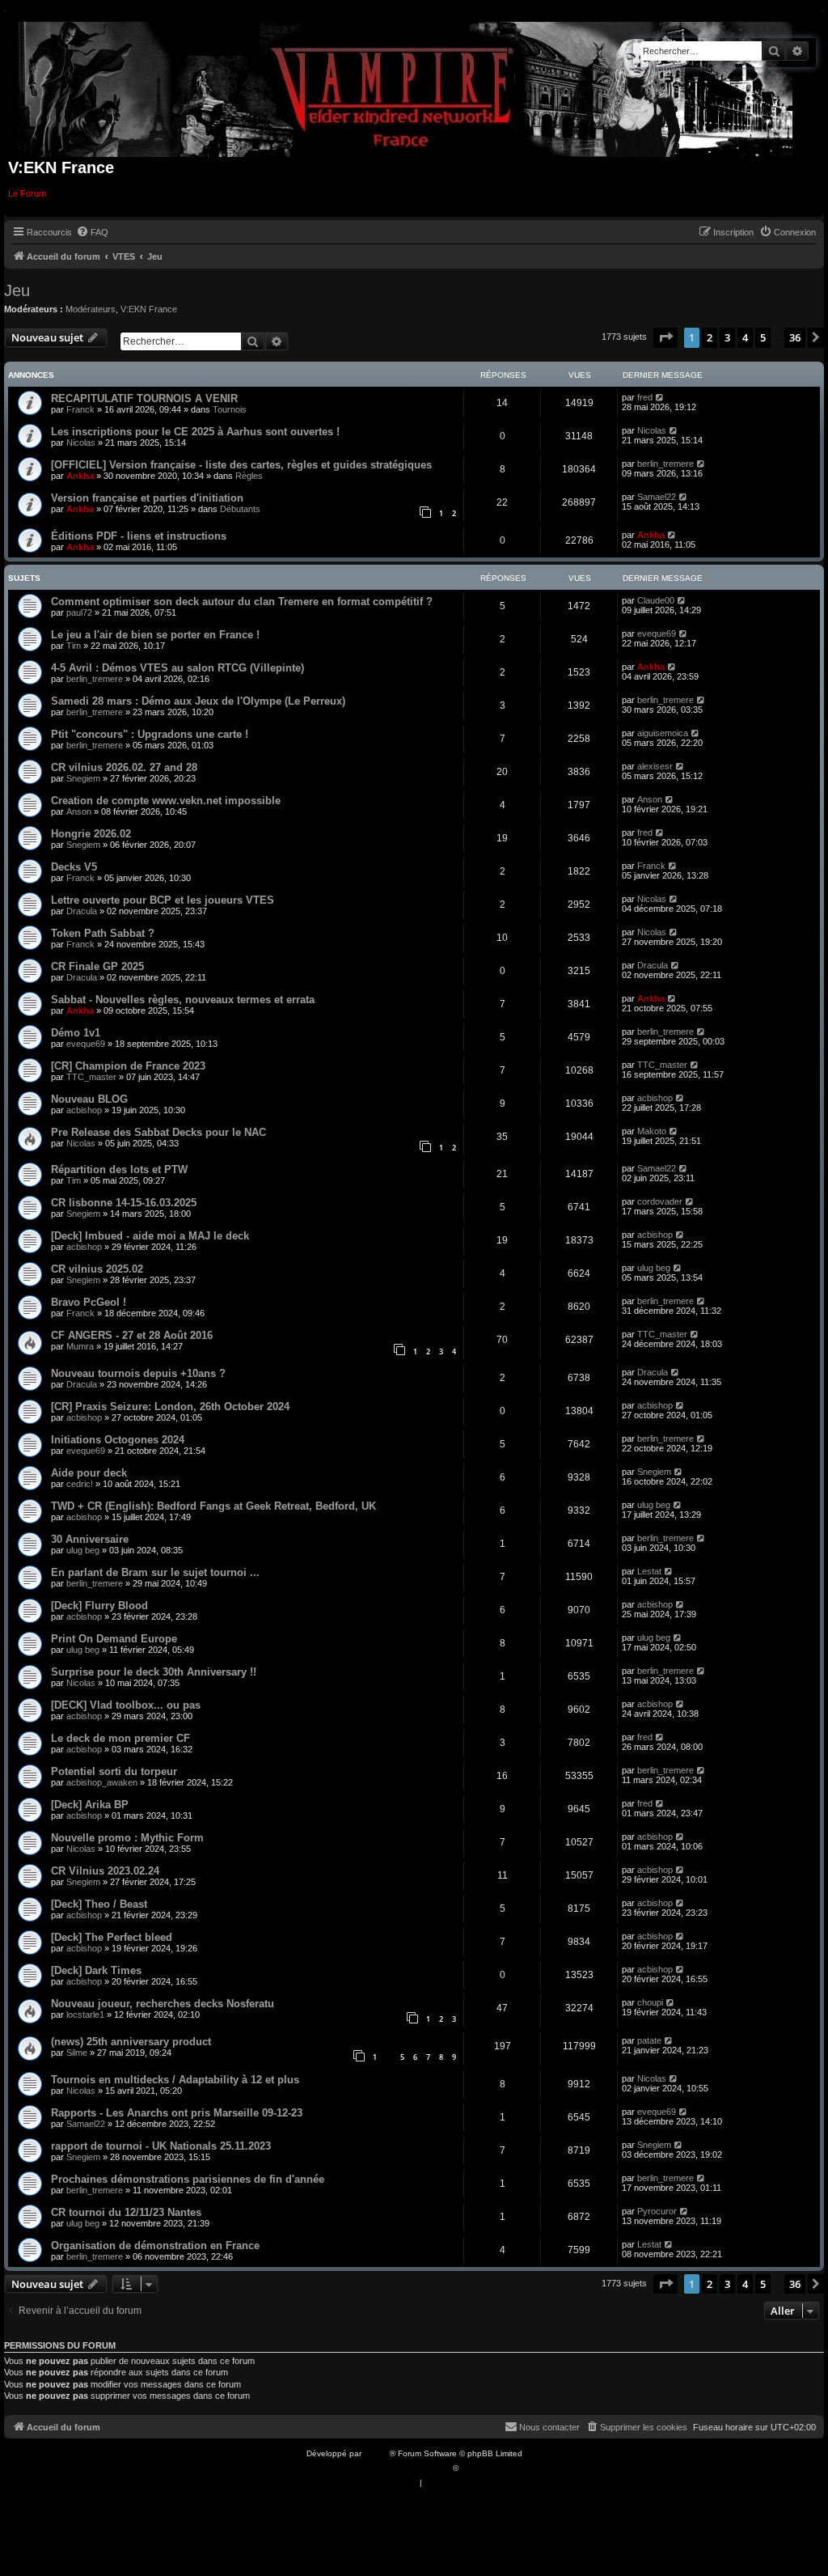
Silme (77, 2053)
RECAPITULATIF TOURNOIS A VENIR (144, 398)
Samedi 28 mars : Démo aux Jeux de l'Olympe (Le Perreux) (198, 701)
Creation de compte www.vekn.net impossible (166, 801)
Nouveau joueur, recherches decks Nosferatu (163, 2004)
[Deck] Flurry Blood (99, 1606)
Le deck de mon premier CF (120, 1738)
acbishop (84, 1110)
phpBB (377, 2453)
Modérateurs (91, 309)
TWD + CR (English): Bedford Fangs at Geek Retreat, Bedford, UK (213, 1506)
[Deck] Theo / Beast (99, 1904)
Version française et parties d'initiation (147, 498)
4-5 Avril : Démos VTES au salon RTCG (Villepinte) (177, 668)
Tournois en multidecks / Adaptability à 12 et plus (175, 2080)
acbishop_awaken (102, 1782)
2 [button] (710, 337)
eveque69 (657, 633)
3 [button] (727, 337)
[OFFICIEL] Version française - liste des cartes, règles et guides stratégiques (241, 465)
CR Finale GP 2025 (97, 966)
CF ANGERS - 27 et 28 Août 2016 (132, 1335)
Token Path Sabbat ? (103, 933)
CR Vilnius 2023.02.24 (105, 1871)
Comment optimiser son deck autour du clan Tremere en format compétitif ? (242, 602)
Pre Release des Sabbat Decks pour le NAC (158, 1132)
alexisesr (655, 766)
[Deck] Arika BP (90, 1805)
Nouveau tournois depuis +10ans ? (138, 1373)
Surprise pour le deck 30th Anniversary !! (154, 1672)
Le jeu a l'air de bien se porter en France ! (155, 635)
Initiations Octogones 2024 (118, 1440)
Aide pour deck (89, 1473)
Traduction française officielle (396, 2468)
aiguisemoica (663, 733)
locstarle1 (85, 2015)
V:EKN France (149, 309)
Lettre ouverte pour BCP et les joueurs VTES (163, 900)
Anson (79, 811)
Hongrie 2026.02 (91, 834)
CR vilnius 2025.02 (97, 1269)
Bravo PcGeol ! (89, 1302)
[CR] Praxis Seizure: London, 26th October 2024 (170, 1407)
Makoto (652, 1131)
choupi (650, 2002)
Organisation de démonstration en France (155, 2246)
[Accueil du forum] (406, 86)
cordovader (660, 1201)
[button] (665, 337)
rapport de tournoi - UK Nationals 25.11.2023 (161, 2146)
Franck (80, 409)
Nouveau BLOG (89, 1099)
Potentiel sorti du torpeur (114, 1771)
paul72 (79, 612)
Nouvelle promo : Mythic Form (127, 1838)
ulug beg (654, 1268)
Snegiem (83, 778)
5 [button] (763, 337)
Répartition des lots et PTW (119, 1169)
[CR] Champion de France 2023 (128, 1066)
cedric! (80, 1484)
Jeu (17, 290)
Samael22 (657, 497)
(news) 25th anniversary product (131, 2042)
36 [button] (795, 337)
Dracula (82, 911)
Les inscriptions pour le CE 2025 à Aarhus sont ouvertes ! (195, 432)
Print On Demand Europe (114, 1639)
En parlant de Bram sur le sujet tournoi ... (155, 1572)
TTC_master (91, 1077)
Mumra (80, 1346)
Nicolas (81, 443)
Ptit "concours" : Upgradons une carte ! (150, 734)
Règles (249, 476)
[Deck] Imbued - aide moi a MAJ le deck (150, 1236)
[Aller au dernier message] (660, 397)
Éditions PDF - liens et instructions (139, 536)
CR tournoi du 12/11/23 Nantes (126, 2212)
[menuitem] (92, 232)
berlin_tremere (665, 464)
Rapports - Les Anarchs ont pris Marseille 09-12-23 (177, 2113)
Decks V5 (74, 867)
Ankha (80, 476)
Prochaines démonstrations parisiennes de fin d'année (188, 2179)
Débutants (240, 509)
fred (645, 397)
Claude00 (656, 600)
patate (649, 2040)
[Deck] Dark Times (96, 1970)
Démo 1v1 (76, 1033)
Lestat (649, 1571)
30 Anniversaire (90, 1539)
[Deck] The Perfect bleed (112, 1937)
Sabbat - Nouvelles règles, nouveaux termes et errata (183, 1000)
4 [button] (745, 337)
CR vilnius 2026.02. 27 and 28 (124, 767)
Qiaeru (473, 2468)
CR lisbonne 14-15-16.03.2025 (124, 1203)
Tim (74, 646)
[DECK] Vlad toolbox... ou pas (126, 1705)
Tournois (230, 409)
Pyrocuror (657, 2211)
